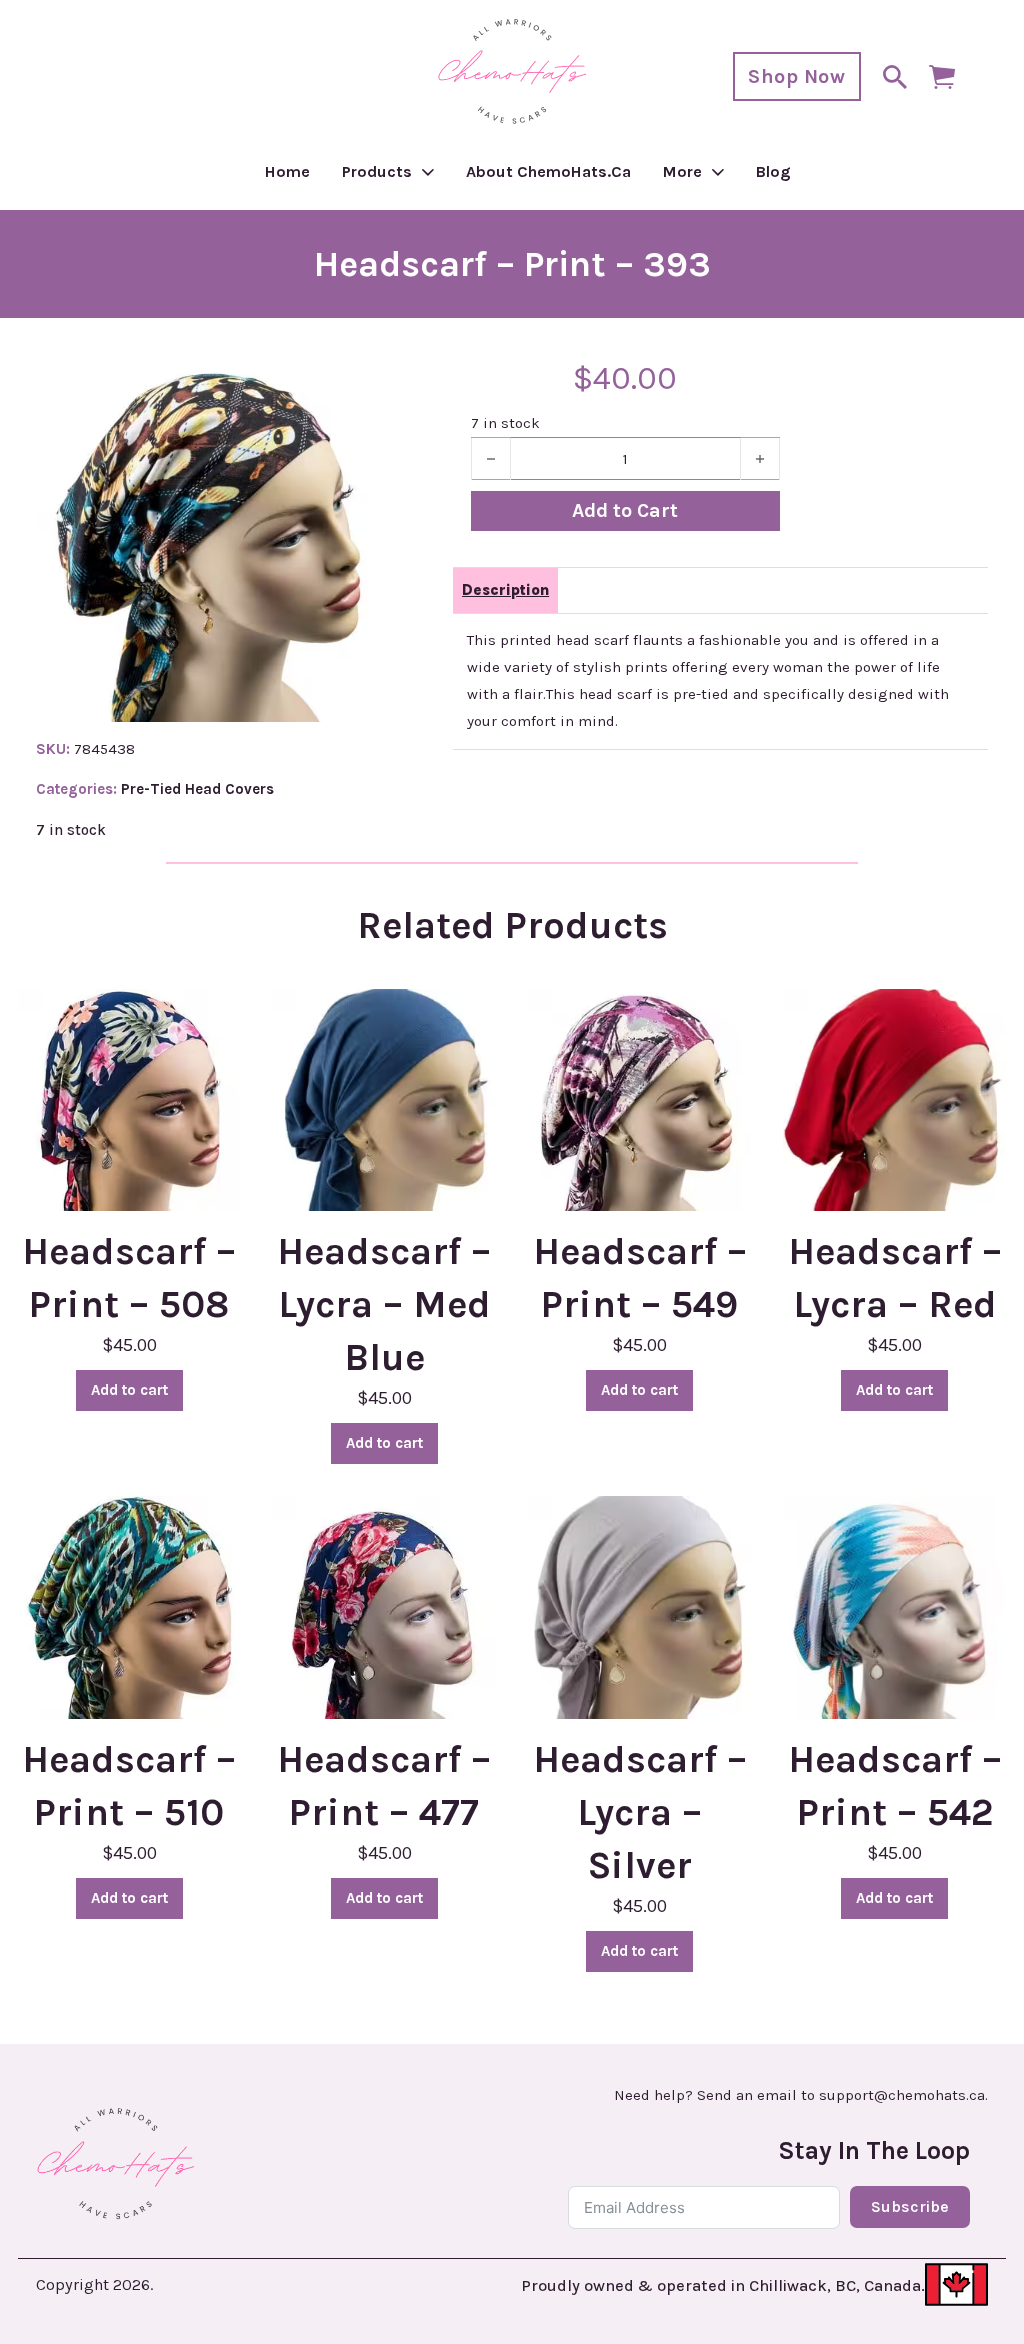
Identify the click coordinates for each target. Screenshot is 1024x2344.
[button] (354, 392)
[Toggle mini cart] (942, 77)
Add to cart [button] (129, 1390)
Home (287, 171)
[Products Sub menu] (428, 172)
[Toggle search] (895, 77)
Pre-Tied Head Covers (197, 789)
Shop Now (796, 76)
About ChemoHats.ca (548, 171)
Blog (773, 171)
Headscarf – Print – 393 (512, 264)
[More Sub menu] (718, 172)
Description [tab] (505, 590)
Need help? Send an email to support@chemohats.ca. (801, 2095)
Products (377, 171)
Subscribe (910, 2206)
